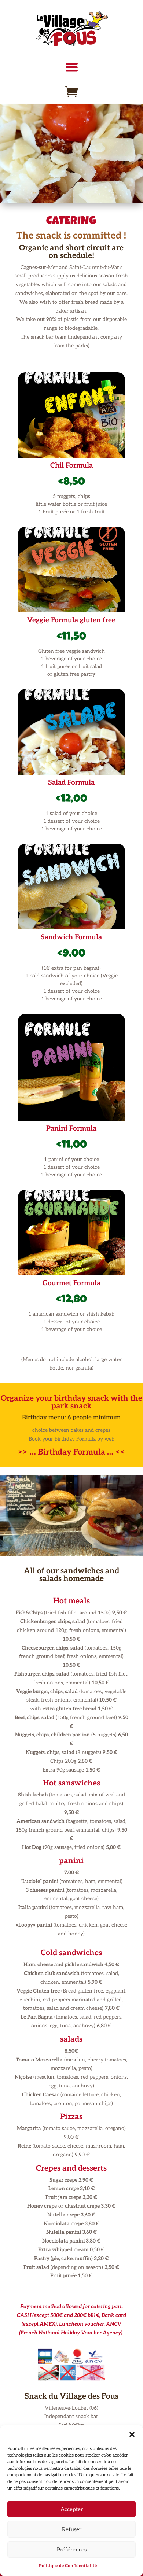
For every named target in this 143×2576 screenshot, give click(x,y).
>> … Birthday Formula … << (71, 1452)
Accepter (72, 2509)
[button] (132, 2435)
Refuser (72, 2529)
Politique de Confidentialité (68, 2566)
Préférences (72, 2550)
